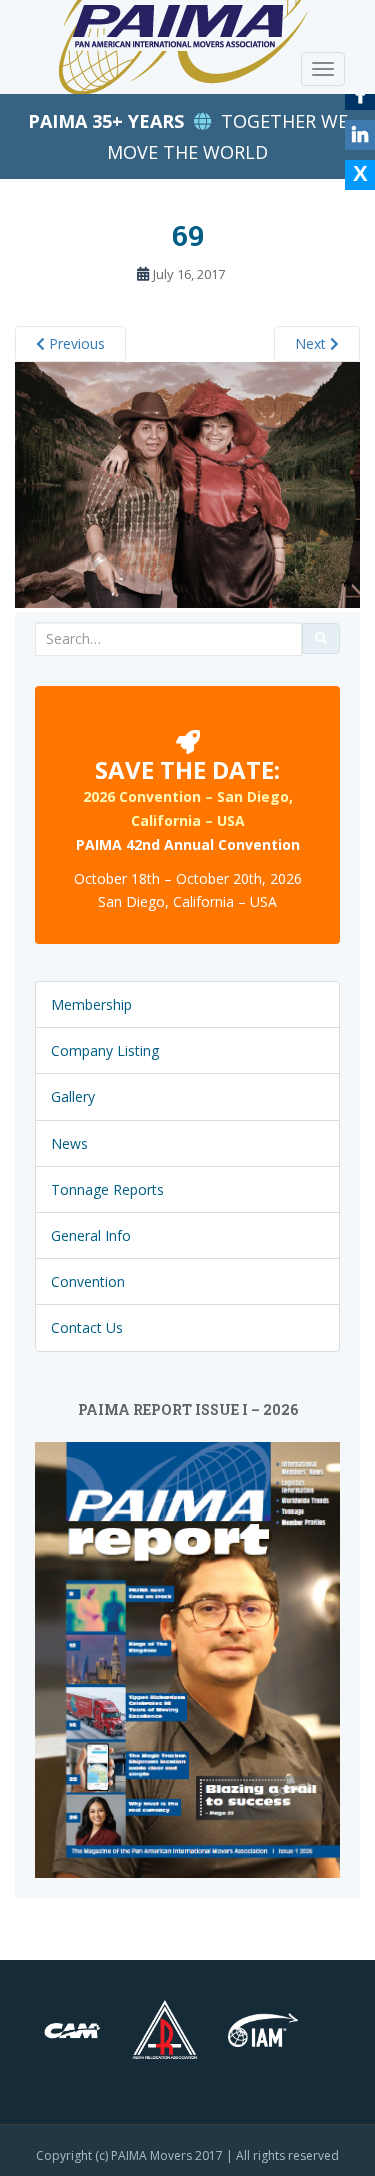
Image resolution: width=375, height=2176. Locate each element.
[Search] (321, 638)
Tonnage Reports (107, 1189)
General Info (91, 1235)
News (69, 1143)
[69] (187, 483)
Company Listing (105, 1050)
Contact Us (87, 1327)
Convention (88, 1281)
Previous (75, 343)
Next (312, 343)
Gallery (73, 1096)
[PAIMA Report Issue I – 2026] (187, 1658)
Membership (91, 1004)
